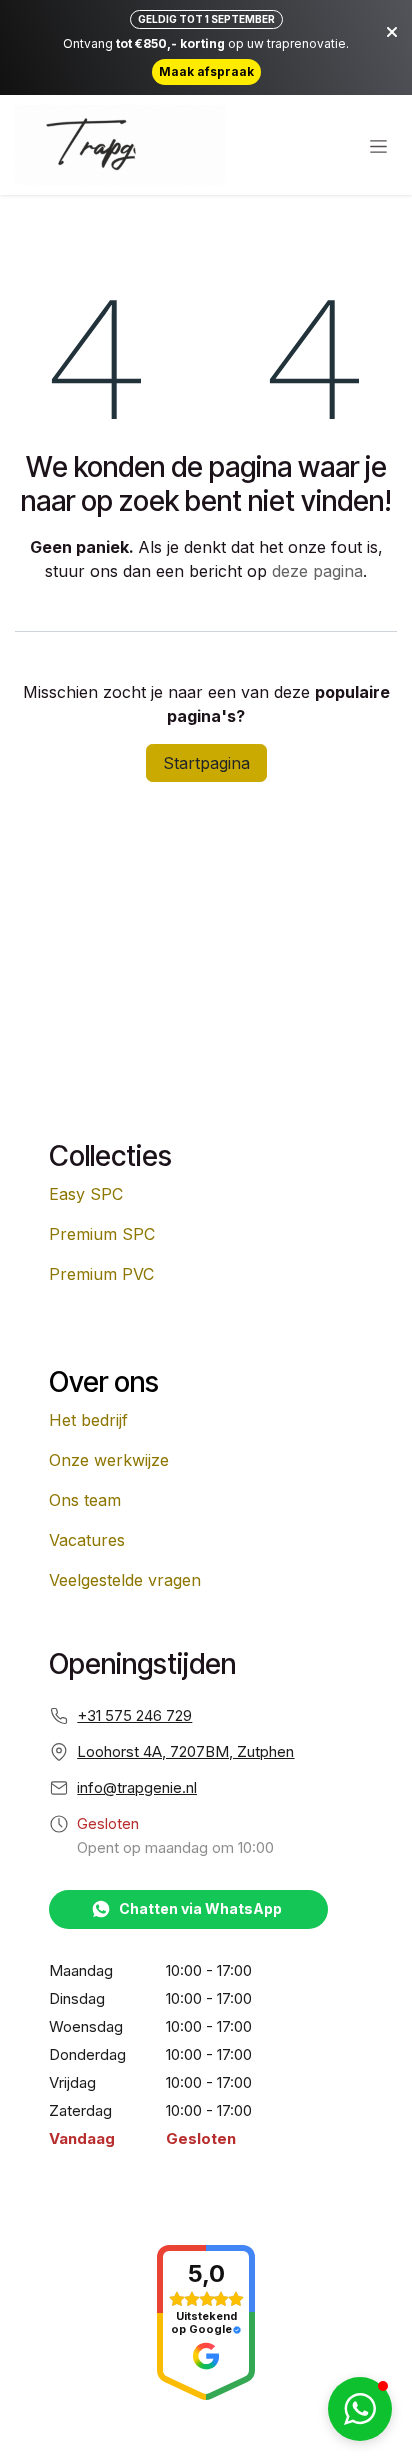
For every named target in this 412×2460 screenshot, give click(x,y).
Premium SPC (102, 1234)
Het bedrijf (88, 1420)
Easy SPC (86, 1194)
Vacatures (87, 1540)
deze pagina (317, 571)
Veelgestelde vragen (125, 1580)
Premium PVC (101, 1274)
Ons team (85, 1500)
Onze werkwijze (109, 1460)
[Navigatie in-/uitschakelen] (378, 145)
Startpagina (206, 763)
